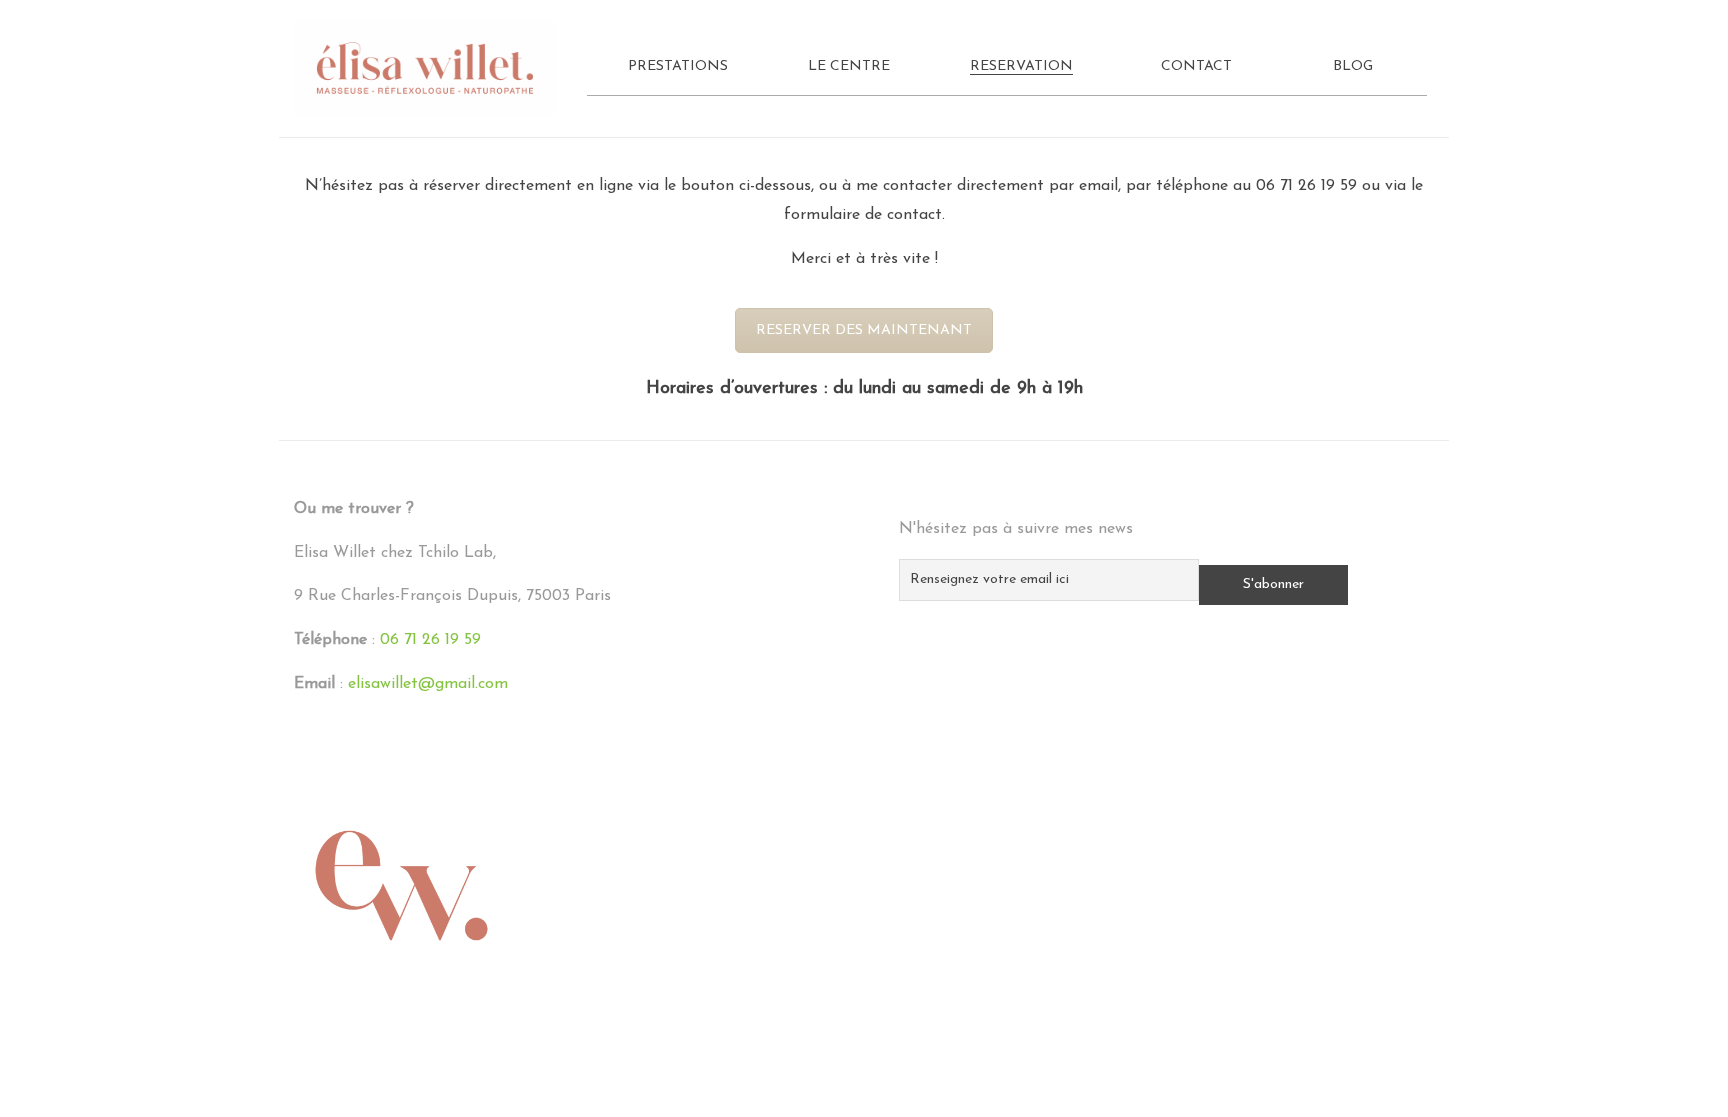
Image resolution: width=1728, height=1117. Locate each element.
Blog (1353, 66)
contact (914, 215)
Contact (1196, 66)
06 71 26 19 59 (1306, 186)
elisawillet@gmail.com (428, 684)
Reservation (1021, 66)
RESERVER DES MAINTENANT (864, 330)
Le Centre (849, 66)
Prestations (678, 66)
